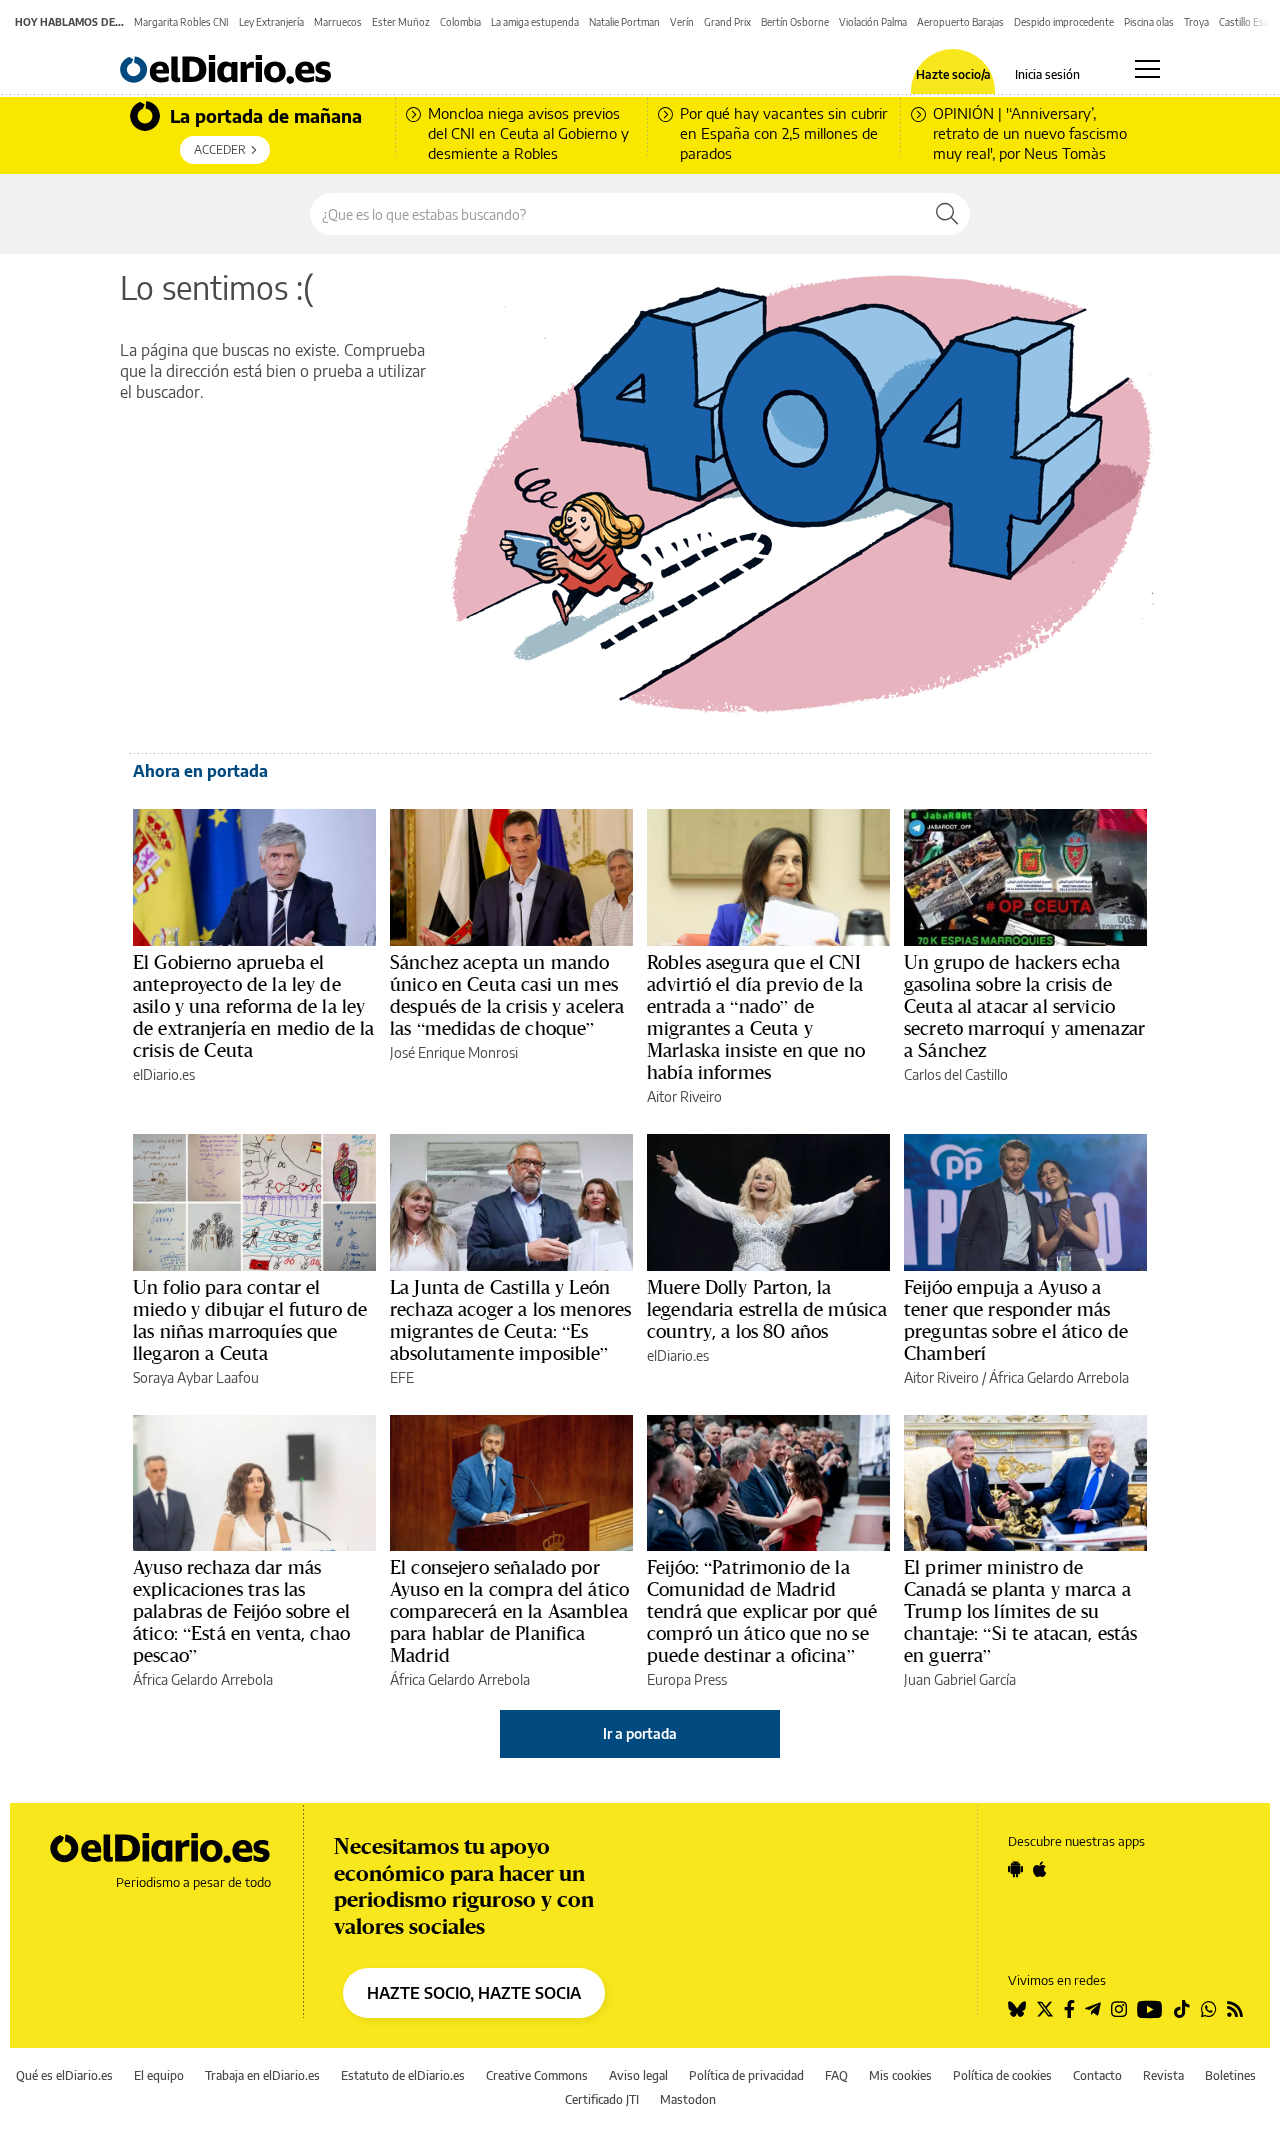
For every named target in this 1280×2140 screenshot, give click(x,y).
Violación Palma (873, 22)
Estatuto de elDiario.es (403, 2075)
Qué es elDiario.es (64, 2075)
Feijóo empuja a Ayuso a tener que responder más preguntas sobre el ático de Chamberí (1016, 1320)
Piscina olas (1149, 22)
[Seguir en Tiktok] (1182, 2009)
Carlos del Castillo (956, 1074)
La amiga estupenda (535, 22)
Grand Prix (727, 22)
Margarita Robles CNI (181, 22)
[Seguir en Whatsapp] (1209, 2009)
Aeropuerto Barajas (960, 22)
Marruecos (338, 22)
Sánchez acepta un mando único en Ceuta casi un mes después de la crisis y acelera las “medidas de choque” (507, 995)
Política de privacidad (746, 2075)
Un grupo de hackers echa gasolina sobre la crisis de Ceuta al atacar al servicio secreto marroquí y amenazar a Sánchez (1024, 1006)
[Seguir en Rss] (1235, 2009)
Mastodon (688, 2099)
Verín (682, 22)
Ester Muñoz (401, 22)
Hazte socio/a (953, 75)
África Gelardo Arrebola (1059, 1377)
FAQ (836, 2075)
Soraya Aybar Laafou (196, 1377)
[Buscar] (947, 214)
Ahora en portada (200, 771)
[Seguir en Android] (1015, 1869)
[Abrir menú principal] (1147, 69)
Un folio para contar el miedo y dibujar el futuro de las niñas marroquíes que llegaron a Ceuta (250, 1320)
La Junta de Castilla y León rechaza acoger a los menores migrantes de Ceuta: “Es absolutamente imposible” (510, 1320)
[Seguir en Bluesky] (1017, 2009)
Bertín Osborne (795, 22)
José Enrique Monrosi (454, 1052)
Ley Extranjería (271, 22)
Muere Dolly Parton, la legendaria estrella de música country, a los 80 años (767, 1309)
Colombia (460, 22)
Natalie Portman (624, 22)
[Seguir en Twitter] (1045, 2009)
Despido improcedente (1064, 22)
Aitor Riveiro (684, 1096)
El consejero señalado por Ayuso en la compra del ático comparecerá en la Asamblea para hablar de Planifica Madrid (509, 1611)
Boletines (1230, 2075)
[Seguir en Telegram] (1093, 2009)
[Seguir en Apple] (1040, 1869)
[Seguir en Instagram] (1119, 2009)
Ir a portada (640, 1733)
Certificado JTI (602, 2099)
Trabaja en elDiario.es (262, 2075)
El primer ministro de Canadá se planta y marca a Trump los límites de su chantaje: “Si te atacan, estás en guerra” (1021, 1611)
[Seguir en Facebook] (1069, 2009)
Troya (1196, 22)
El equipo (159, 2075)
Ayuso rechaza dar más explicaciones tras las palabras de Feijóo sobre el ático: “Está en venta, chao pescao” (241, 1611)
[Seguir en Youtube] (1150, 2009)
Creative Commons (537, 2075)
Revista (1163, 2075)
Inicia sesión (1047, 75)
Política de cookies (1002, 2075)
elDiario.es (164, 1074)
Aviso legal (638, 2075)
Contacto (1097, 2075)
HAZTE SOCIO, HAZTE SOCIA (474, 1993)
